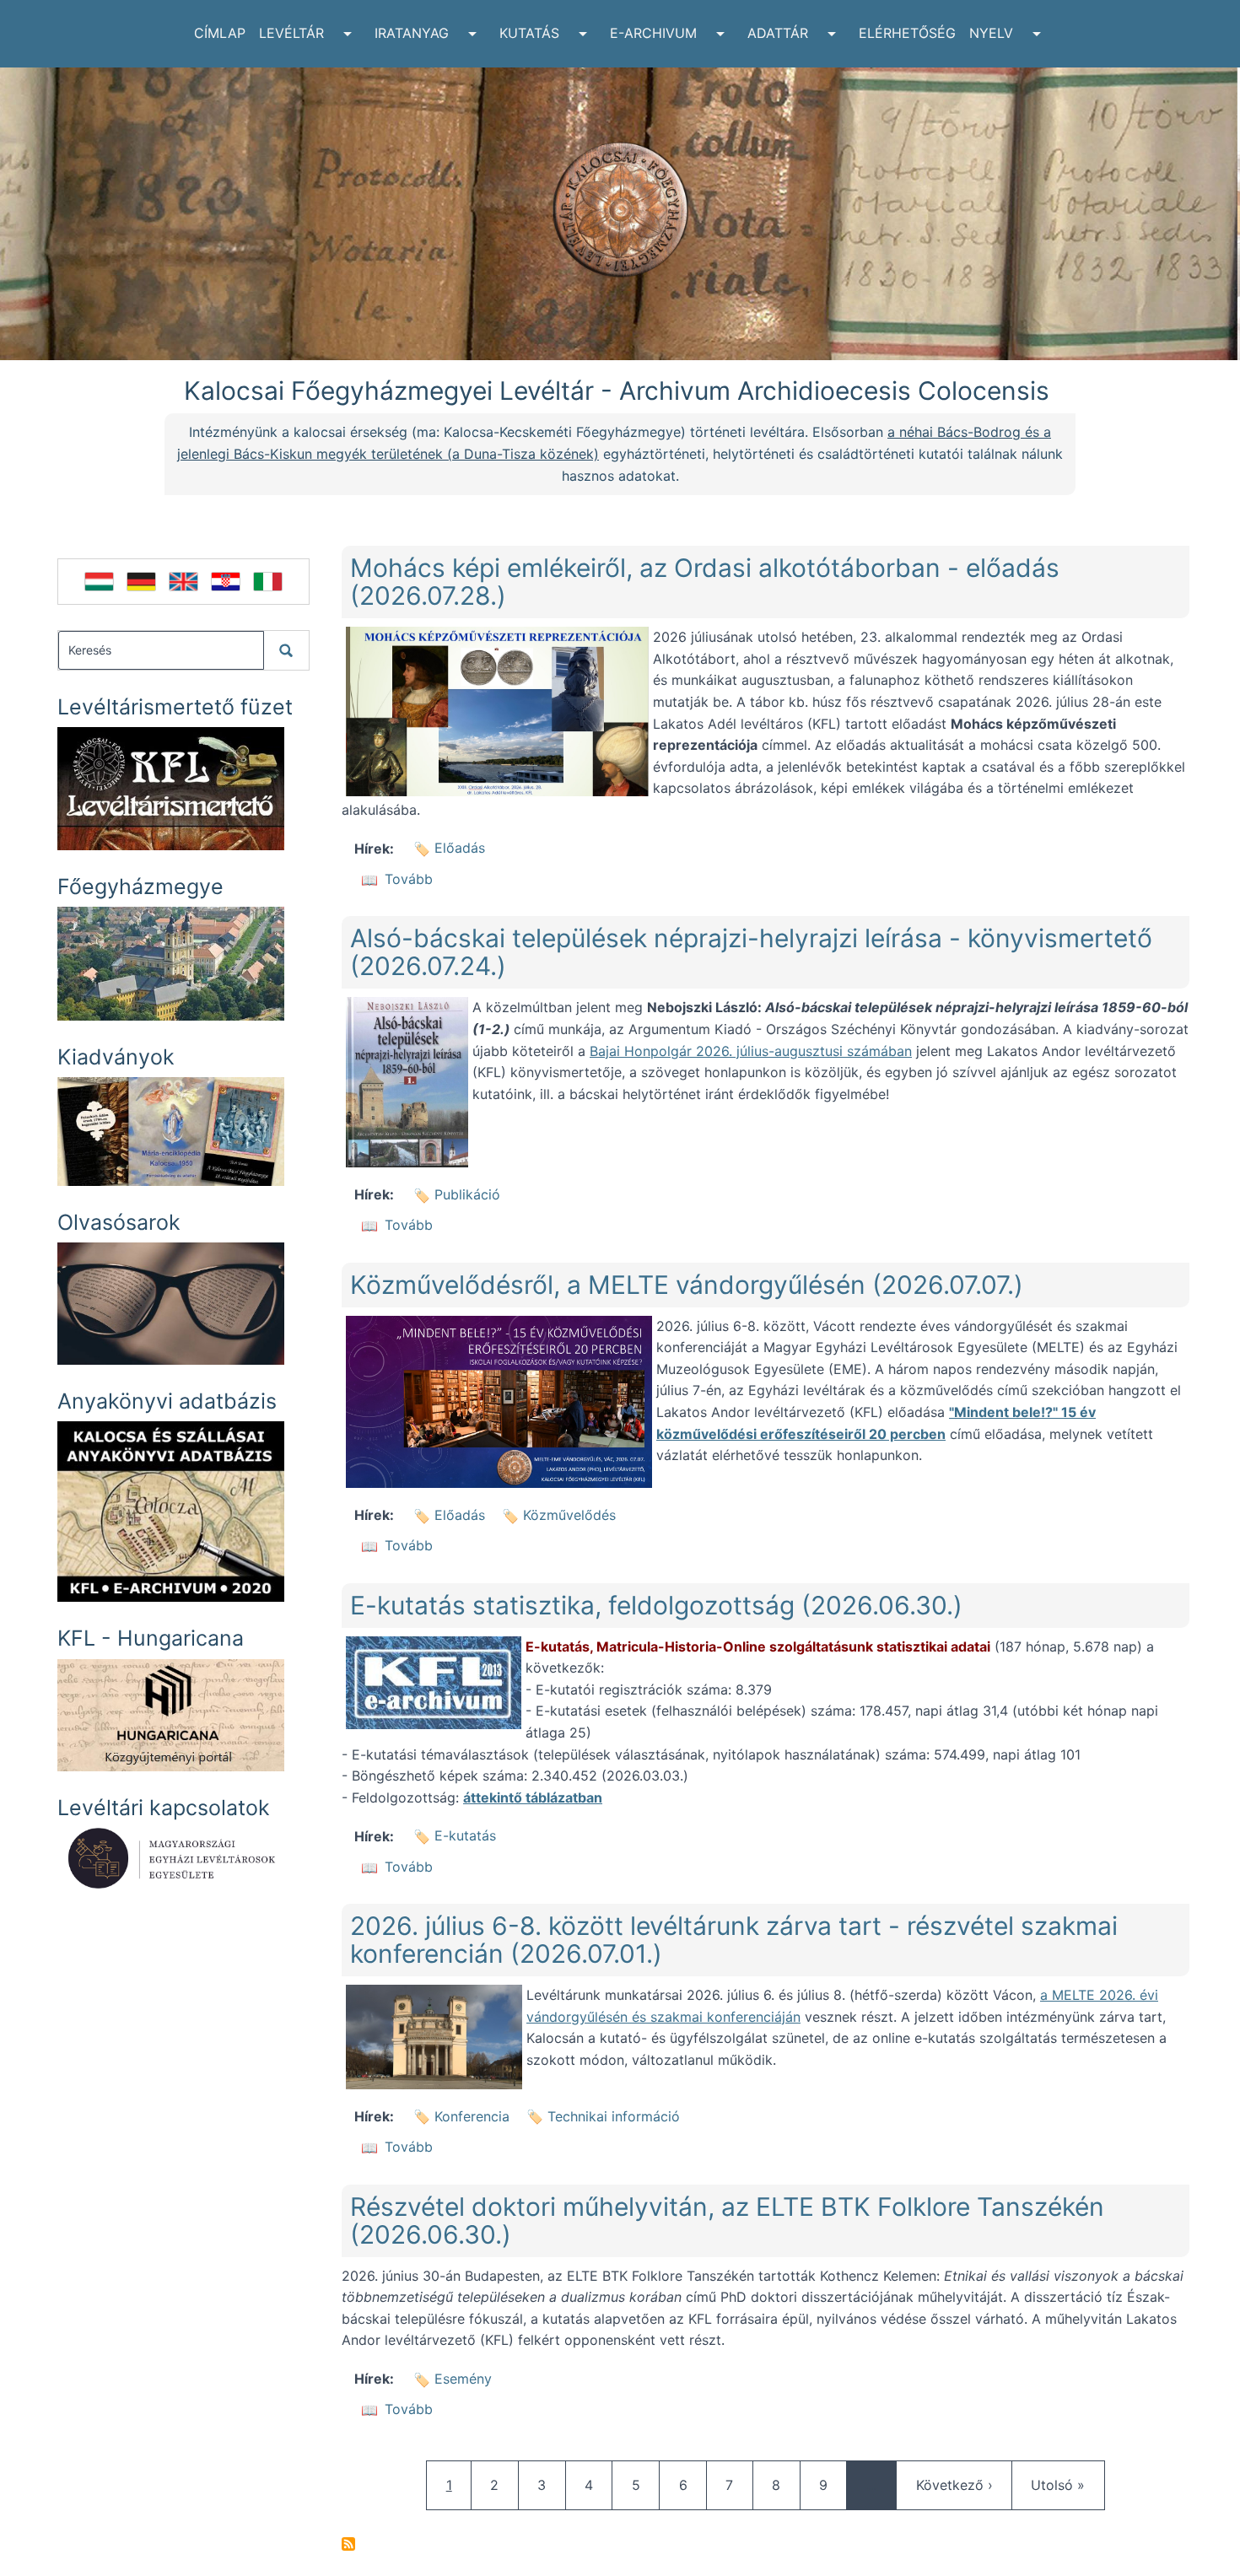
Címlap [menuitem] (220, 33)
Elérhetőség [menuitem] (907, 33)
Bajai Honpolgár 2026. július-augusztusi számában (751, 1051)
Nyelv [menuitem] (991, 33)
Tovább (409, 879)
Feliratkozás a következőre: (348, 2544)
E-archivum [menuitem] (653, 33)
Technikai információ (614, 2116)
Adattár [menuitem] (778, 33)
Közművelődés (569, 1515)
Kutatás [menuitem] (529, 33)
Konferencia (472, 2116)
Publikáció (467, 1194)
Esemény (463, 2379)
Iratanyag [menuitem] (412, 33)
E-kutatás (465, 1835)
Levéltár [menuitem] (291, 33)
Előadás (460, 848)
